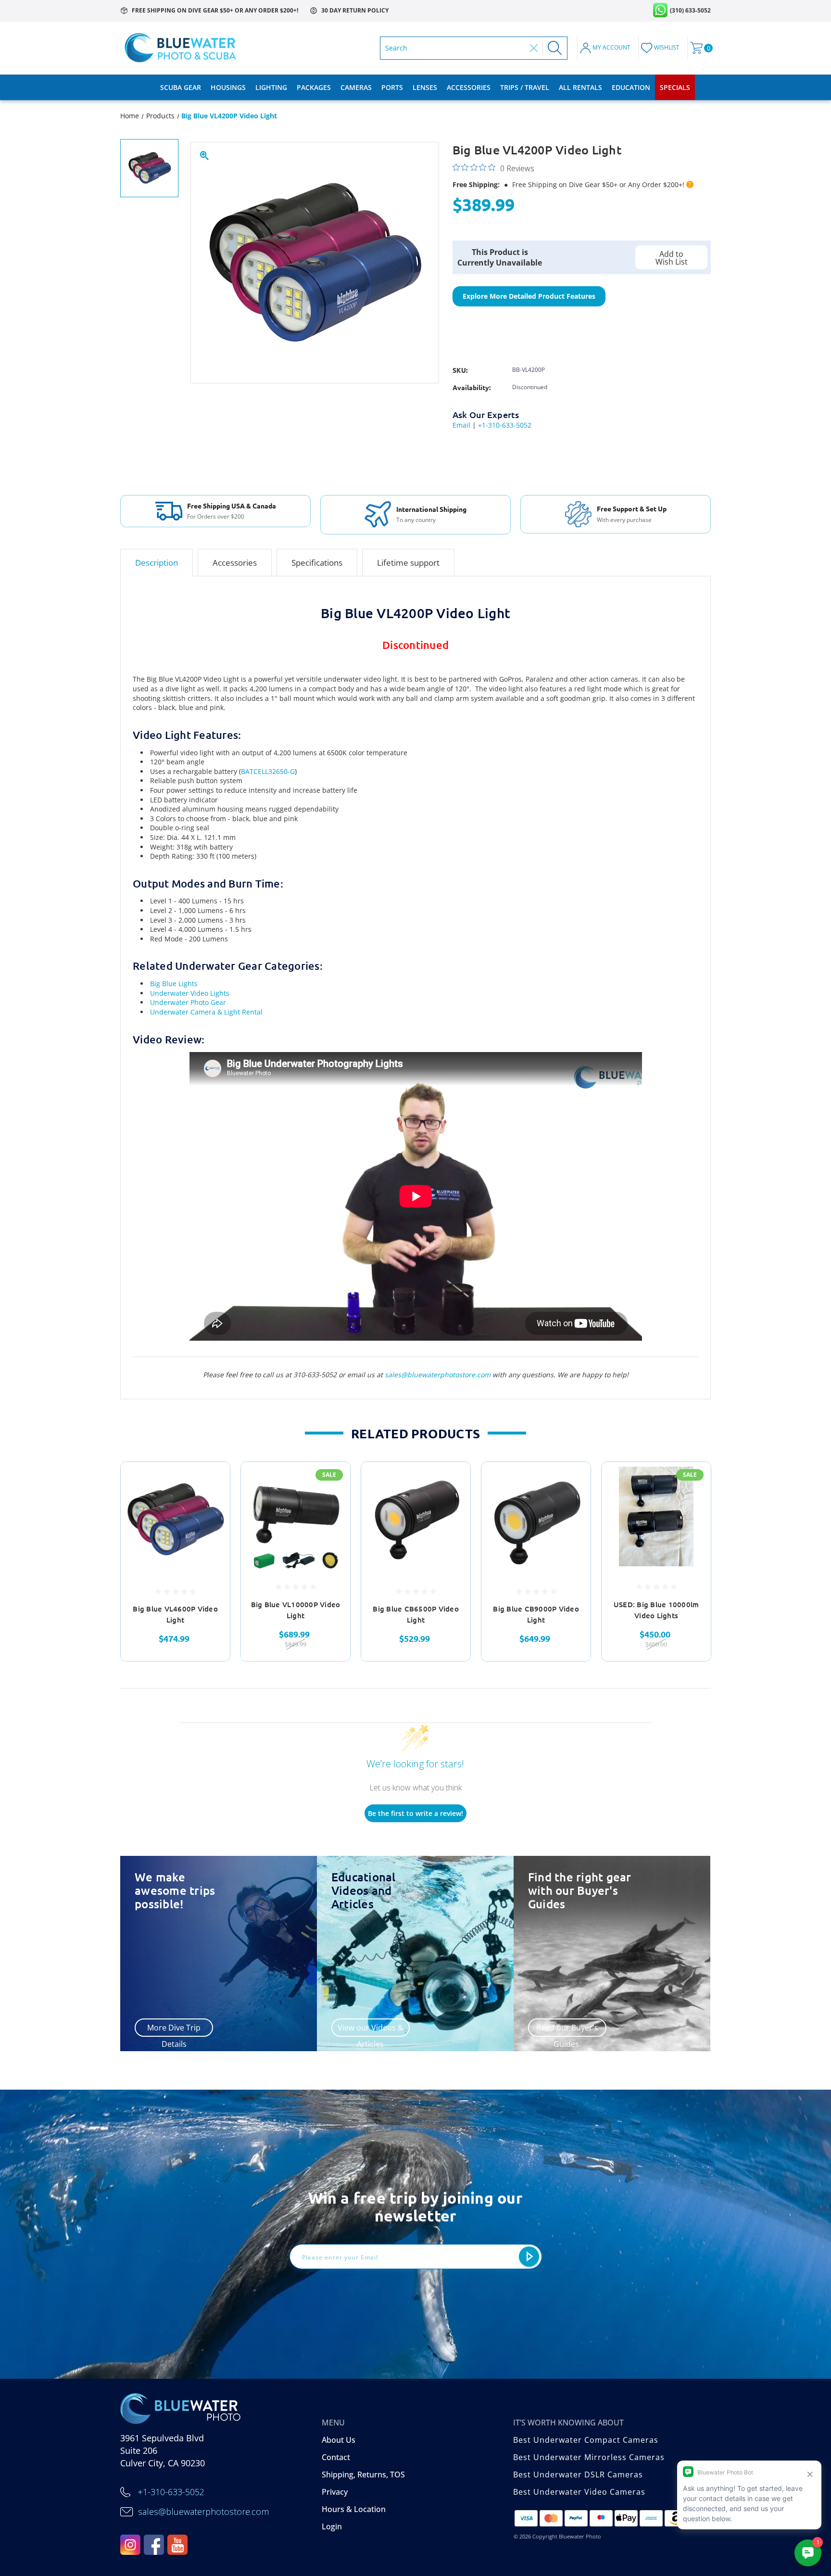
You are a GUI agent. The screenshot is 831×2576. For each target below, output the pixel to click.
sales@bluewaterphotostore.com (438, 1375)
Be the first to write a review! (415, 1813)
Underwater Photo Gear (188, 1002)
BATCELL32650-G (268, 771)
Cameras (356, 87)
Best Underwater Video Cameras (579, 2492)
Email (461, 425)
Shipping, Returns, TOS (363, 2474)
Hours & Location (354, 2509)
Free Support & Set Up (632, 508)
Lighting (271, 87)
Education (631, 87)
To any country (416, 520)
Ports (392, 87)
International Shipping (431, 509)
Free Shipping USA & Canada (232, 506)
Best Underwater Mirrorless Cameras (589, 2457)
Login (332, 2526)
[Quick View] (211, 1481)
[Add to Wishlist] (211, 1506)
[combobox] (455, 48)
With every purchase (624, 520)
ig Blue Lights (176, 983)
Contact (336, 2457)
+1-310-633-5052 (505, 425)
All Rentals (580, 87)
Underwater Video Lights (190, 993)
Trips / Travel (525, 87)
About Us (339, 2440)
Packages (314, 87)
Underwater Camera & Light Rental (206, 1012)
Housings (228, 87)
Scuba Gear (181, 87)
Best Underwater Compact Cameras (586, 2440)
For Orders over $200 (216, 517)
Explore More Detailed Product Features (529, 296)
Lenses (425, 87)
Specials (675, 87)
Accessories (469, 87)
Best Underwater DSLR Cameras (578, 2474)
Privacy (335, 2492)
